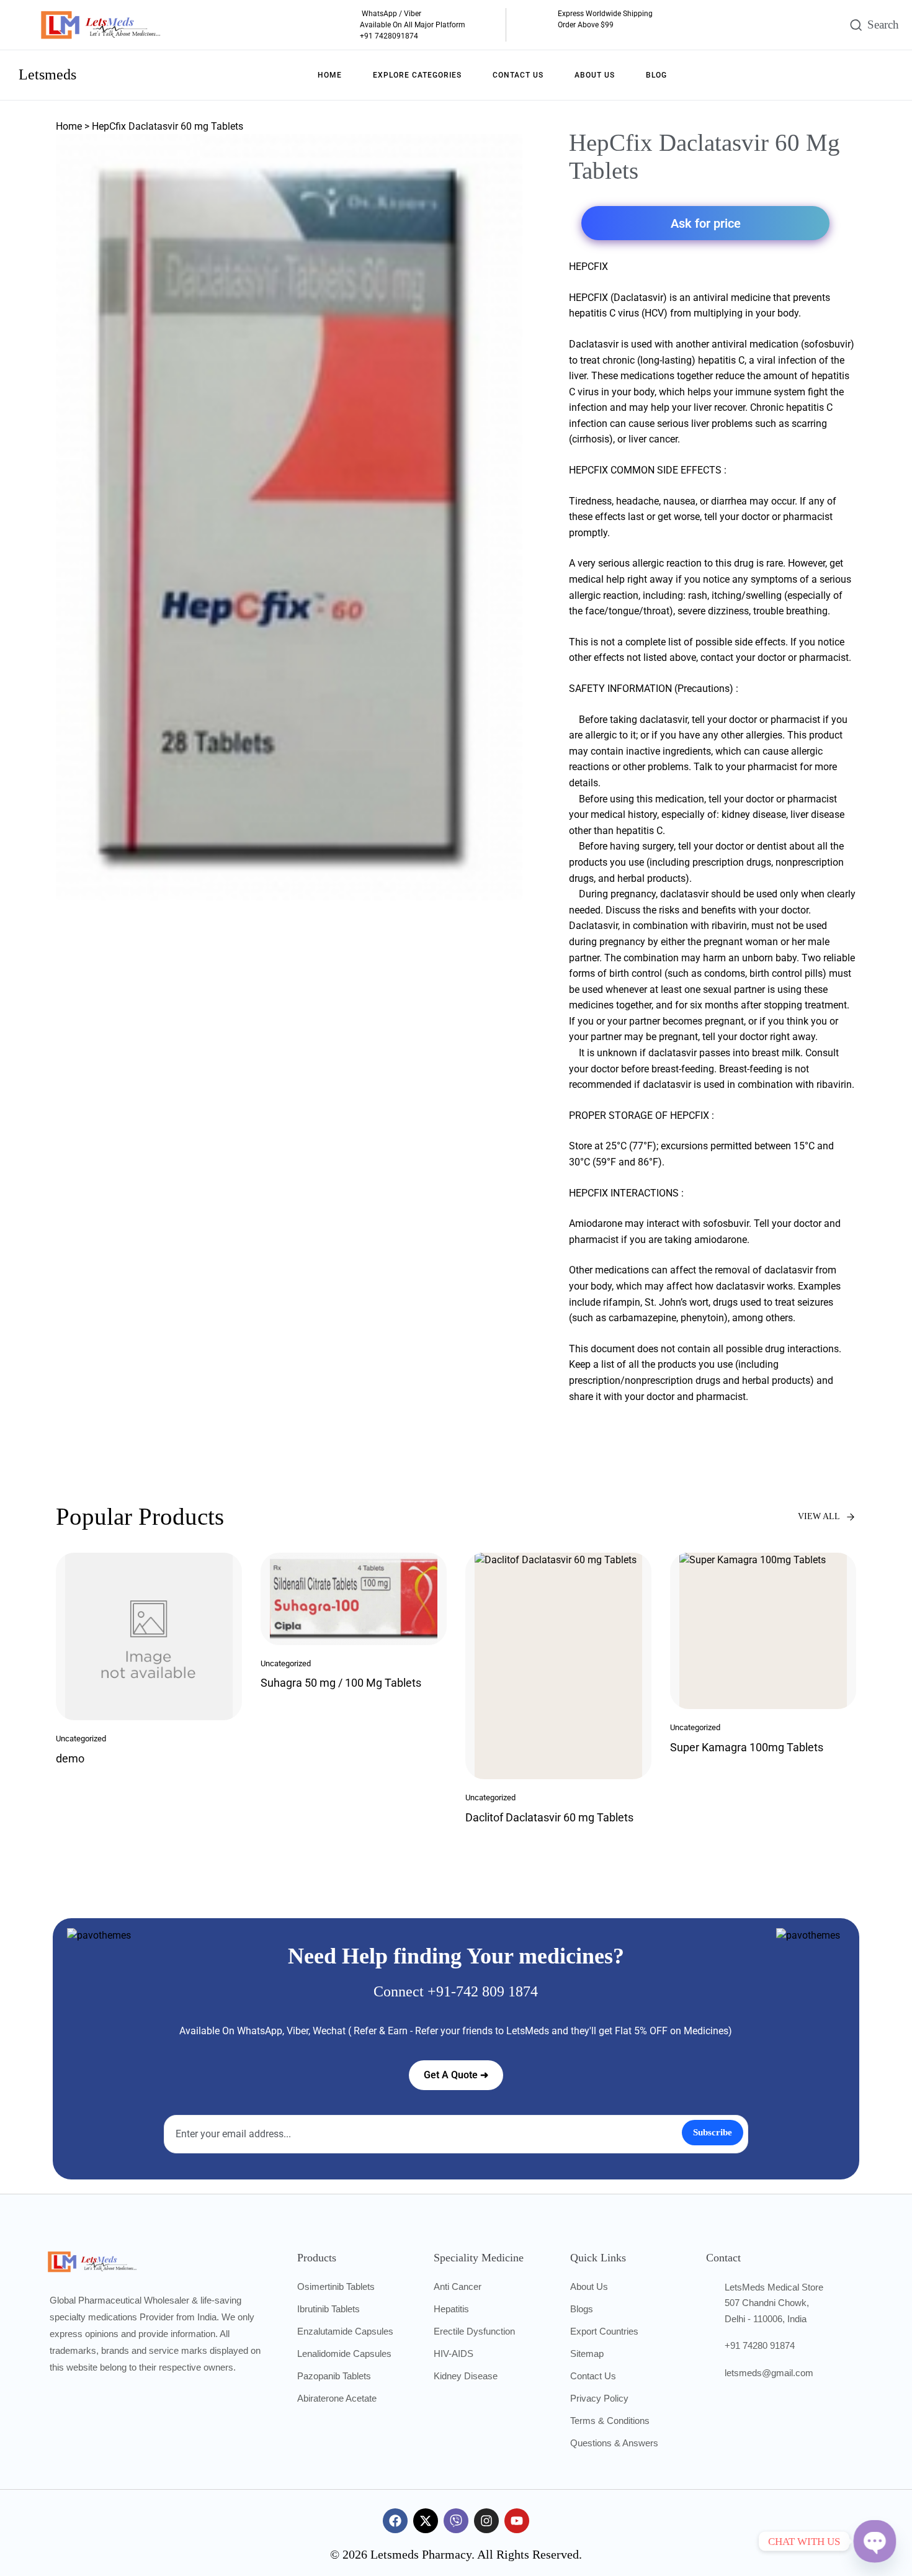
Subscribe (713, 2132)
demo (70, 1758)
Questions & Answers (614, 2443)
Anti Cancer (458, 2287)
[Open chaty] (875, 2541)
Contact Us (593, 2376)
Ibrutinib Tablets (329, 2309)
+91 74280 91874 (760, 2345)
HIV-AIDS (454, 2354)
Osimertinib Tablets (336, 2287)
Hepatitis (451, 2309)
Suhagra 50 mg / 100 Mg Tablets (341, 1683)
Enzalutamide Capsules (345, 2331)
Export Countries (604, 2331)
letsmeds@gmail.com (769, 2373)
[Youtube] (517, 2521)
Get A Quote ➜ (456, 2075)
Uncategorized (81, 1739)
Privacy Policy (599, 2398)
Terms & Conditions (610, 2421)
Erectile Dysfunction (474, 2331)
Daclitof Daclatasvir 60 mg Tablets (549, 1817)
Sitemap (587, 2354)
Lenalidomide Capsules (344, 2354)
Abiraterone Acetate (337, 2398)
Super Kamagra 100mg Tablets (747, 1747)
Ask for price (706, 223)
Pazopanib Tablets (334, 2376)
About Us (589, 2287)
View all (819, 1516)
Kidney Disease (466, 2376)
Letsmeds (47, 74)
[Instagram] (486, 2521)
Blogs (582, 2309)
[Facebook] (395, 2521)
